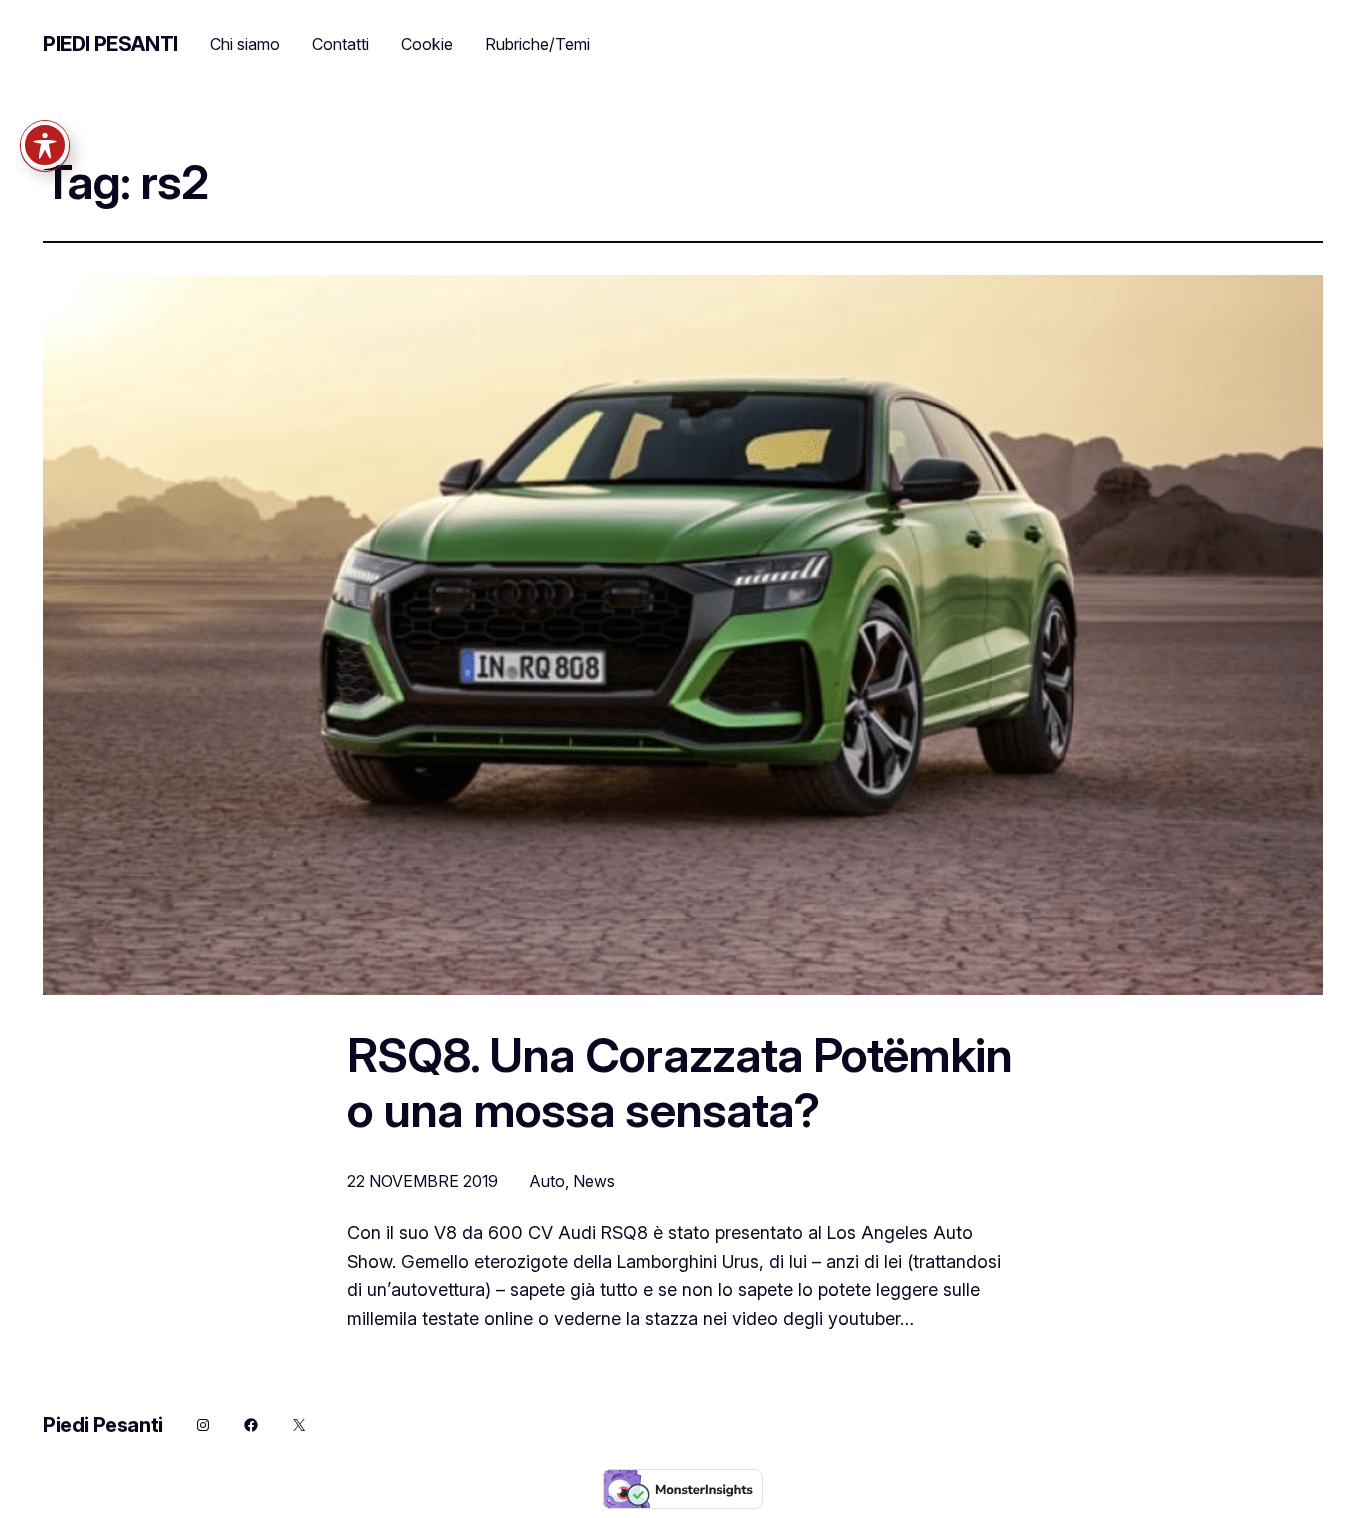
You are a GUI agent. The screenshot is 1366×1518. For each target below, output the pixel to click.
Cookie (427, 44)
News (594, 1181)
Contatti (340, 44)
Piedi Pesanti (110, 44)
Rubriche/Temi (537, 44)
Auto (547, 1181)
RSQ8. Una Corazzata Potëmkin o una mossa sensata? (679, 1082)
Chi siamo (245, 44)
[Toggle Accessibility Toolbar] (45, 145)
